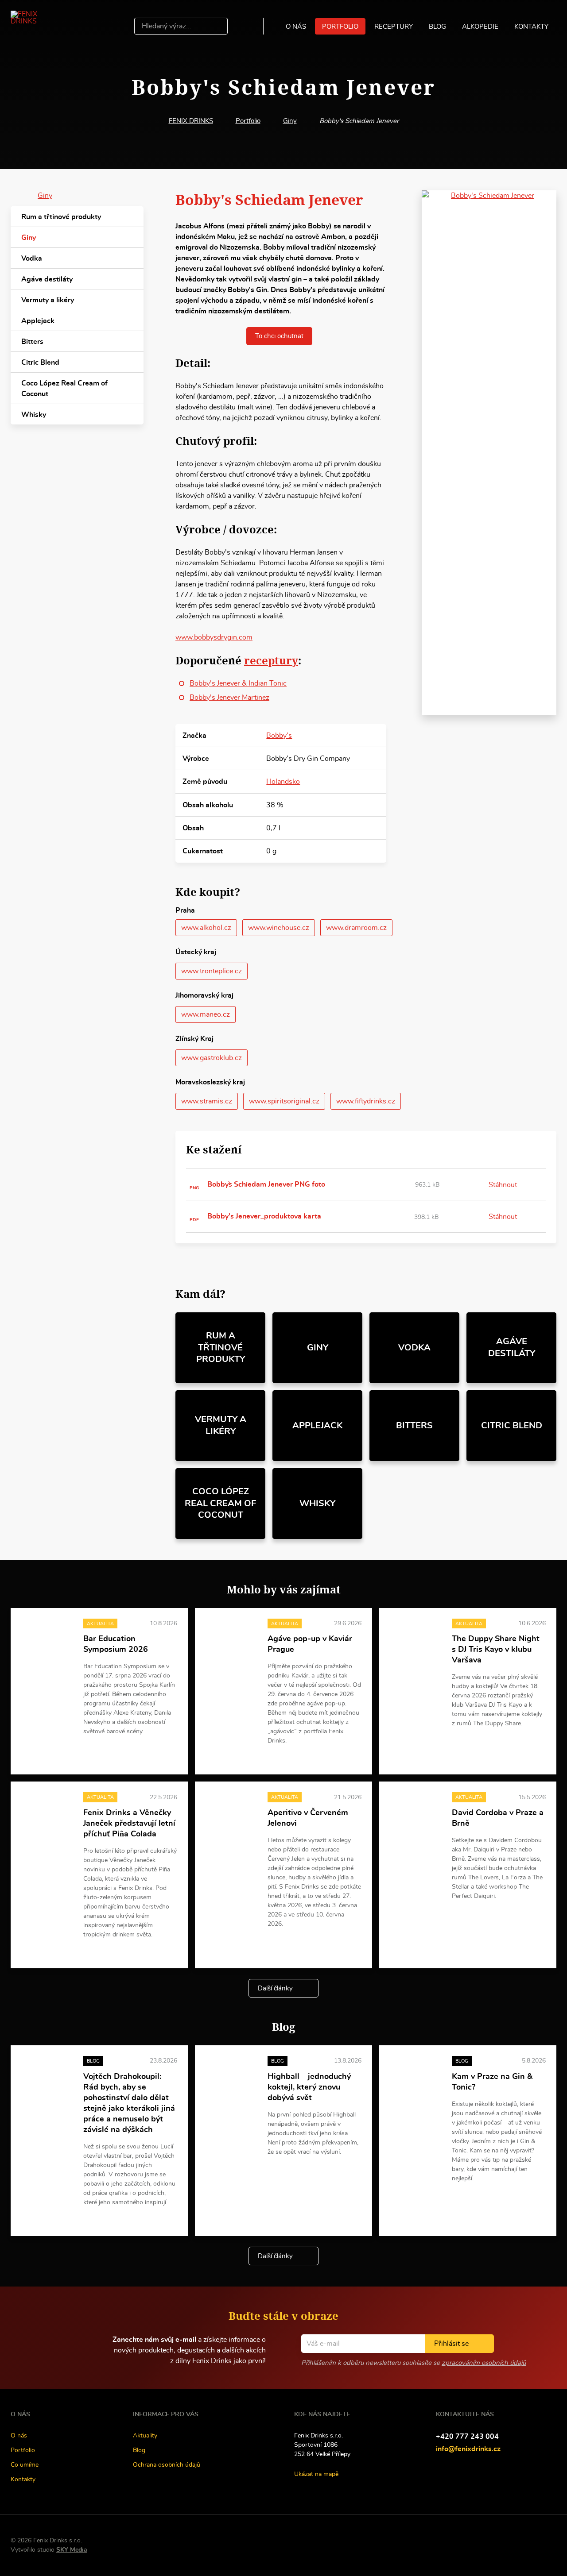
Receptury (394, 27)
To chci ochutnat (279, 336)
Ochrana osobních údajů (167, 2465)
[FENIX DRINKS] (37, 26)
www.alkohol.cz (206, 928)
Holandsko (283, 782)
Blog (437, 27)
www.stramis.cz (207, 1101)
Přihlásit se (451, 2344)
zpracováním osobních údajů (484, 2363)
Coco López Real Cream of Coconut (64, 389)
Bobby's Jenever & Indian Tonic (238, 683)
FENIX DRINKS (191, 121)
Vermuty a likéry (48, 300)
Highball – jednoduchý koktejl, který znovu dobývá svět (309, 2087)
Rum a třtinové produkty (61, 217)
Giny (290, 121)
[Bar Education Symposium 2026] (47, 1638)
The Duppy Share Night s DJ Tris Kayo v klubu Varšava (496, 1650)
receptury (271, 660)
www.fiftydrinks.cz (366, 1101)
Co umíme (25, 2465)
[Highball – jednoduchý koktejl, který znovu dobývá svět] (231, 2075)
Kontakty (531, 27)
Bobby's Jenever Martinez (229, 698)
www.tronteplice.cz (212, 971)
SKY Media (72, 2550)
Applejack (38, 321)
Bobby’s (279, 736)
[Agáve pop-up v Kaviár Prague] (231, 1638)
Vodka (32, 258)
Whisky (34, 415)
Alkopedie (480, 27)
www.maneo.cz (206, 1014)
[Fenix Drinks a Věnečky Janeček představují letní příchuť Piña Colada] (47, 1811)
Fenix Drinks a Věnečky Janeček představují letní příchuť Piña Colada (129, 1824)
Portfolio (340, 27)
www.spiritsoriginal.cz (284, 1101)
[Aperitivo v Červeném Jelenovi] (231, 1811)
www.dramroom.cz (356, 928)
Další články (275, 1988)
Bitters (32, 342)
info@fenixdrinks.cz (468, 2449)
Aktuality (145, 2436)
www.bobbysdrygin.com (214, 637)
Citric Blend (40, 362)
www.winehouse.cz (279, 928)
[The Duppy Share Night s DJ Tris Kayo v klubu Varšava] (416, 1638)
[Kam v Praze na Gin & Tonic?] (416, 2075)
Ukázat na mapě (316, 2474)
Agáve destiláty (47, 279)
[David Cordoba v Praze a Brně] (416, 1811)
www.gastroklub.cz (212, 1058)
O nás (296, 27)
